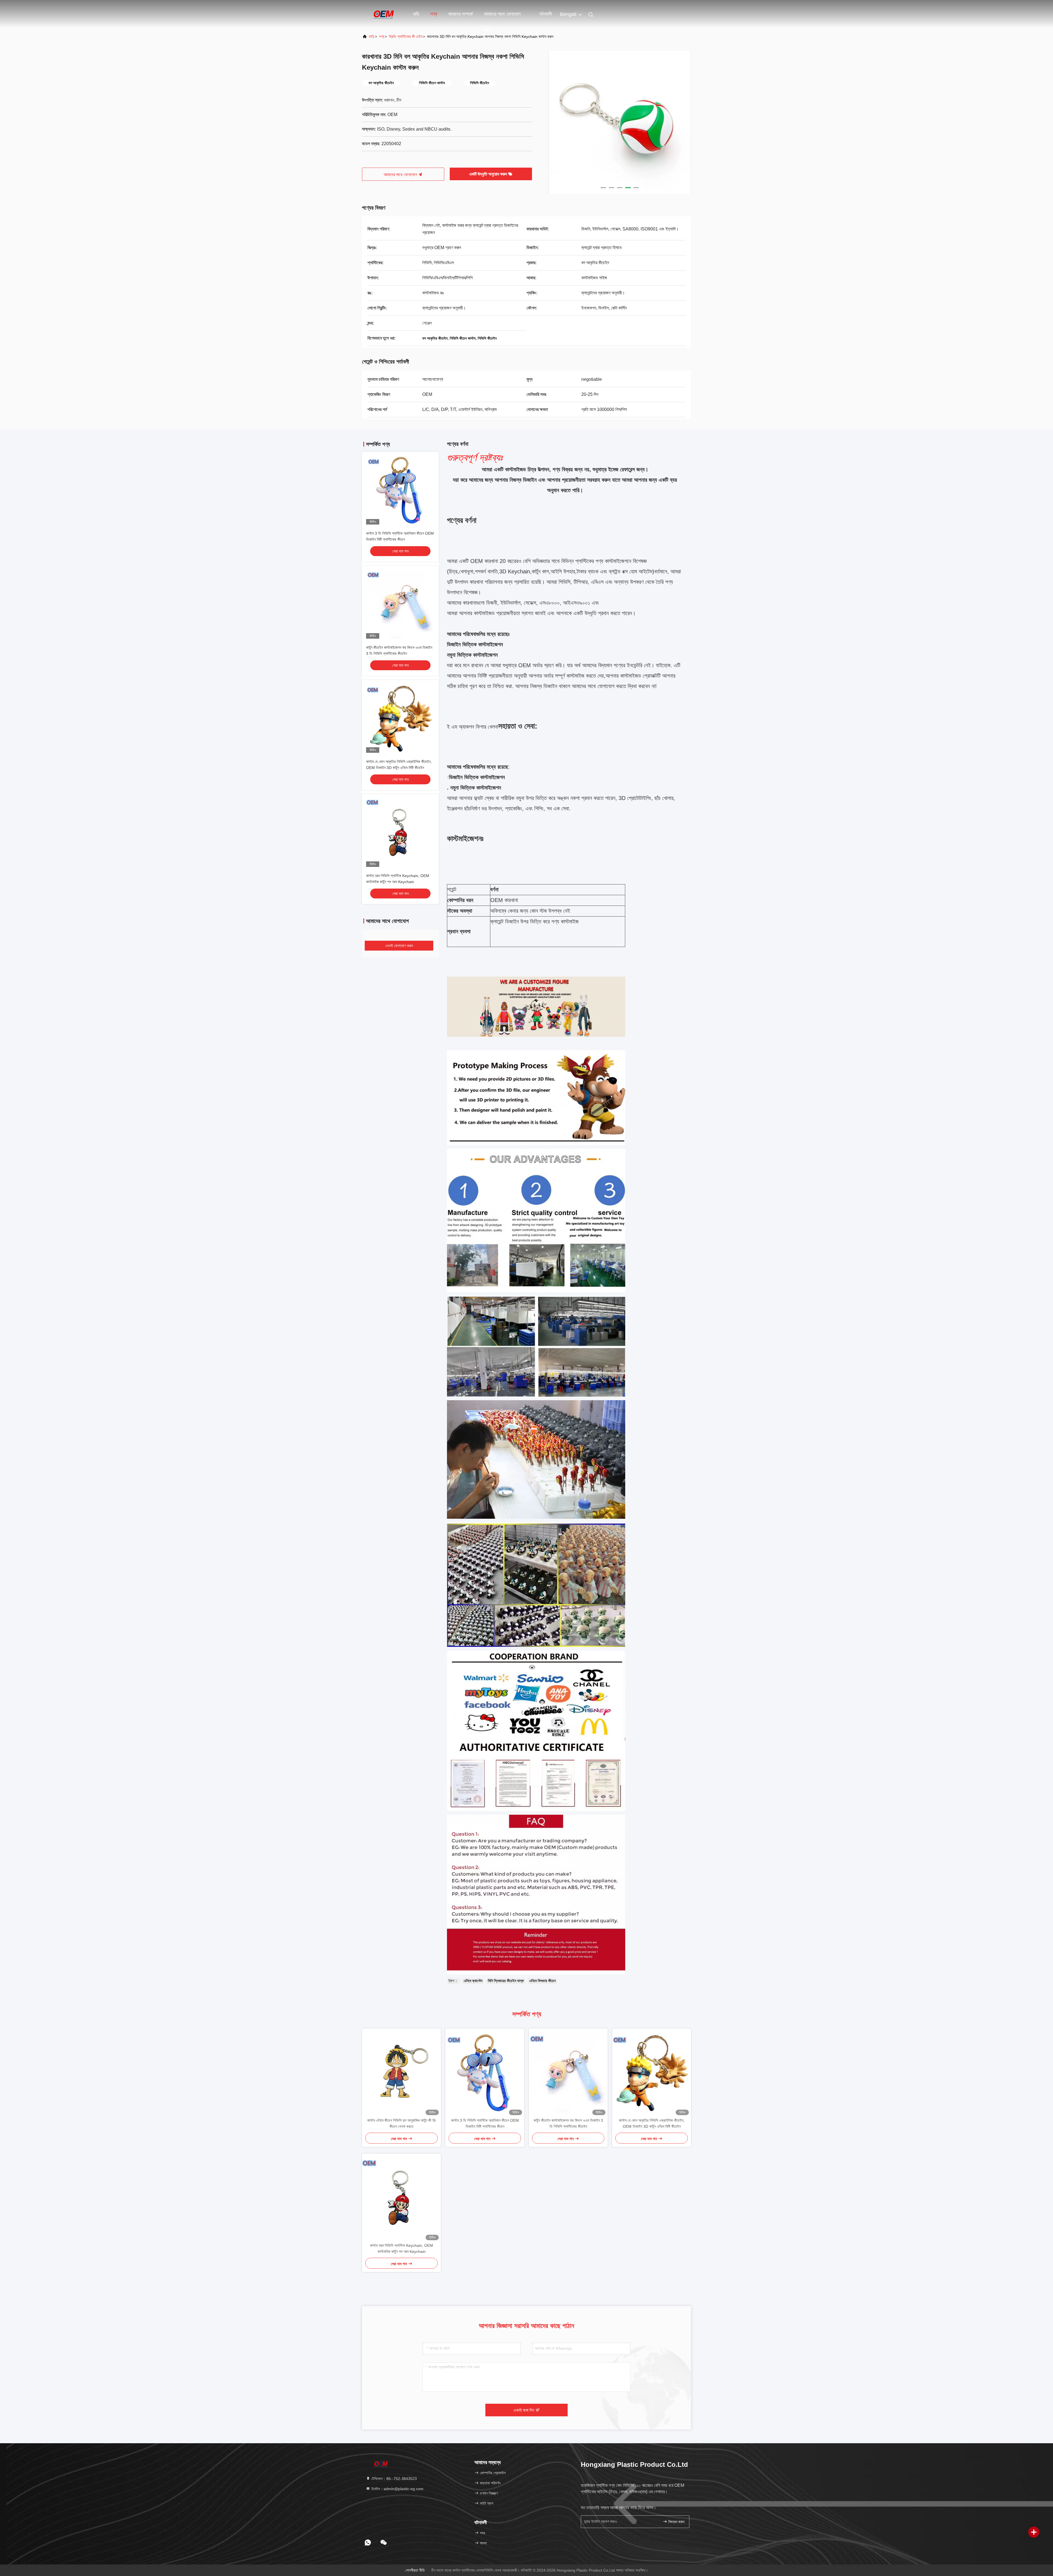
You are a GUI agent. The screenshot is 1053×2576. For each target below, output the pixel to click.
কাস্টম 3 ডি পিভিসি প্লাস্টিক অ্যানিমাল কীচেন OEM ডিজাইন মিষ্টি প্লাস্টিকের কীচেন (485, 2123)
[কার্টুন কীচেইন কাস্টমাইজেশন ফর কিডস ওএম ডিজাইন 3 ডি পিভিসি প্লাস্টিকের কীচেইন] (568, 2073)
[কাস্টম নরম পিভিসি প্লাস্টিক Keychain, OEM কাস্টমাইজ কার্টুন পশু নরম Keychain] (401, 2198)
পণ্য (434, 14)
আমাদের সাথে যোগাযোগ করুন (502, 17)
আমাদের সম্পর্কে (460, 14)
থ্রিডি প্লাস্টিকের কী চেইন (406, 36)
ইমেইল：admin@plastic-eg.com (397, 2489)
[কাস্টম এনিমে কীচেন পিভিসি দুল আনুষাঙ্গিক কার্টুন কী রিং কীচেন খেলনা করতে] (401, 2073)
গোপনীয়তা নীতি (415, 2570)
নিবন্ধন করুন (676, 2522)
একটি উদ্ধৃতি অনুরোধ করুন (489, 174)
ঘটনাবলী (546, 14)
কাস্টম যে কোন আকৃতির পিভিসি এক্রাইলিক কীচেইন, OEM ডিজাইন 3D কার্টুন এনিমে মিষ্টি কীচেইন (652, 2123)
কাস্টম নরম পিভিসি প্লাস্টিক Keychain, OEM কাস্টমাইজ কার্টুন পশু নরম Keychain (401, 2248)
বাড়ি (416, 14)
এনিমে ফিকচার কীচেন (542, 1981)
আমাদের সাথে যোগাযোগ (401, 175)
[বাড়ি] (384, 14)
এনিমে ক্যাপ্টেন (473, 1981)
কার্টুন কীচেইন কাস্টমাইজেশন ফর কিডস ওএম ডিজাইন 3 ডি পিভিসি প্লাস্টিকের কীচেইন (568, 2123)
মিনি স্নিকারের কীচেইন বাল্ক (506, 1981)
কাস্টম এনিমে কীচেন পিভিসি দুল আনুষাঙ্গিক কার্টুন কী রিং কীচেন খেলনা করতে (402, 2123)
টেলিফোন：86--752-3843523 (394, 2479)
